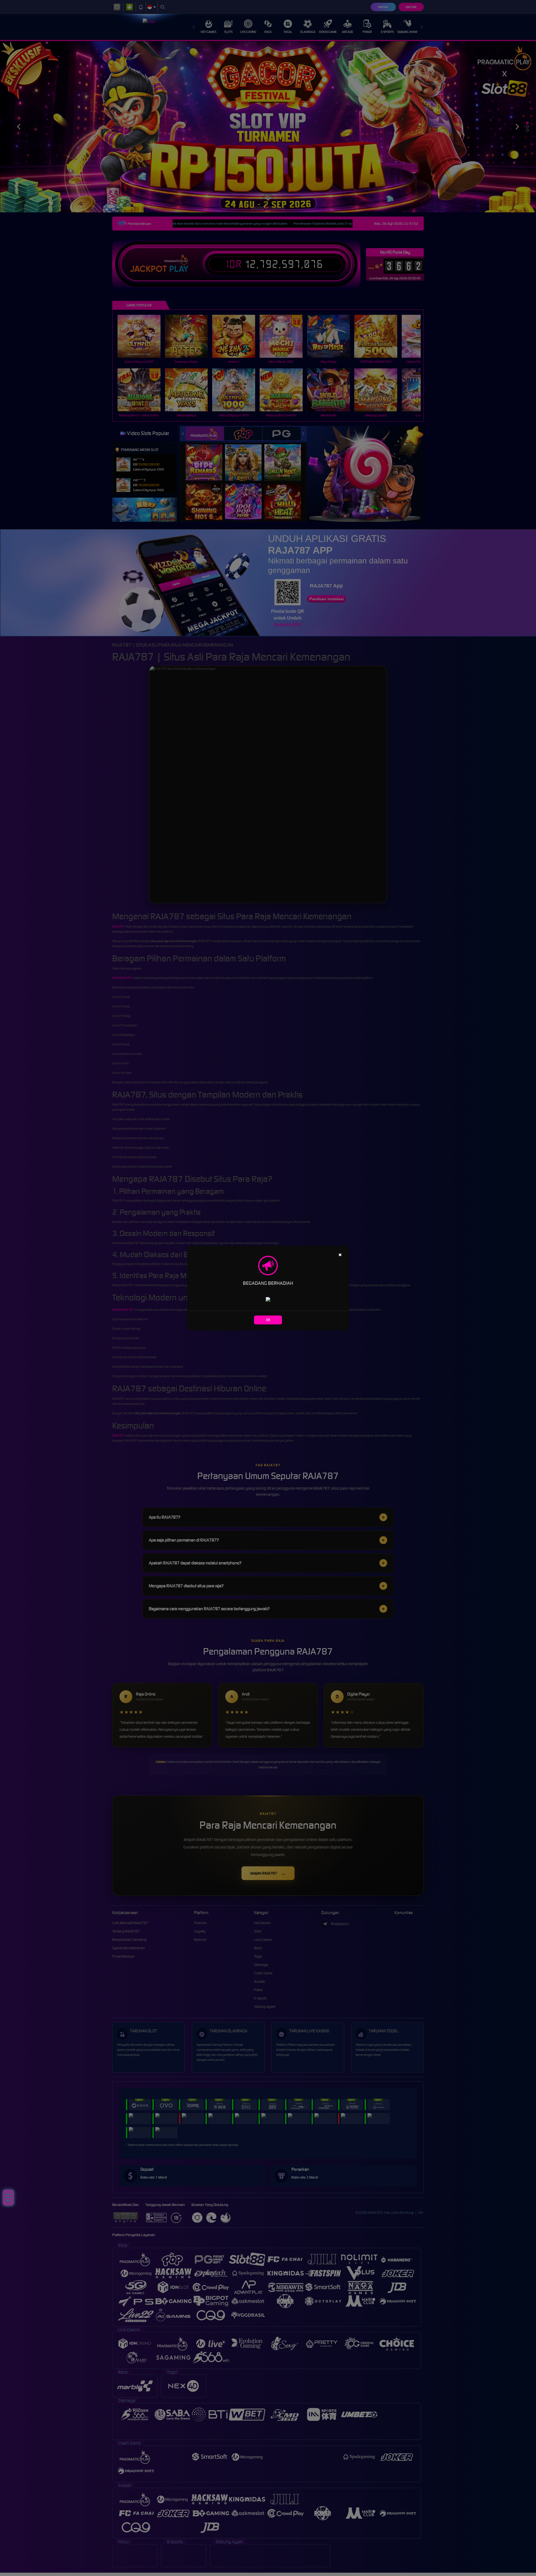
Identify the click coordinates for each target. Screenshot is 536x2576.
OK (268, 1320)
